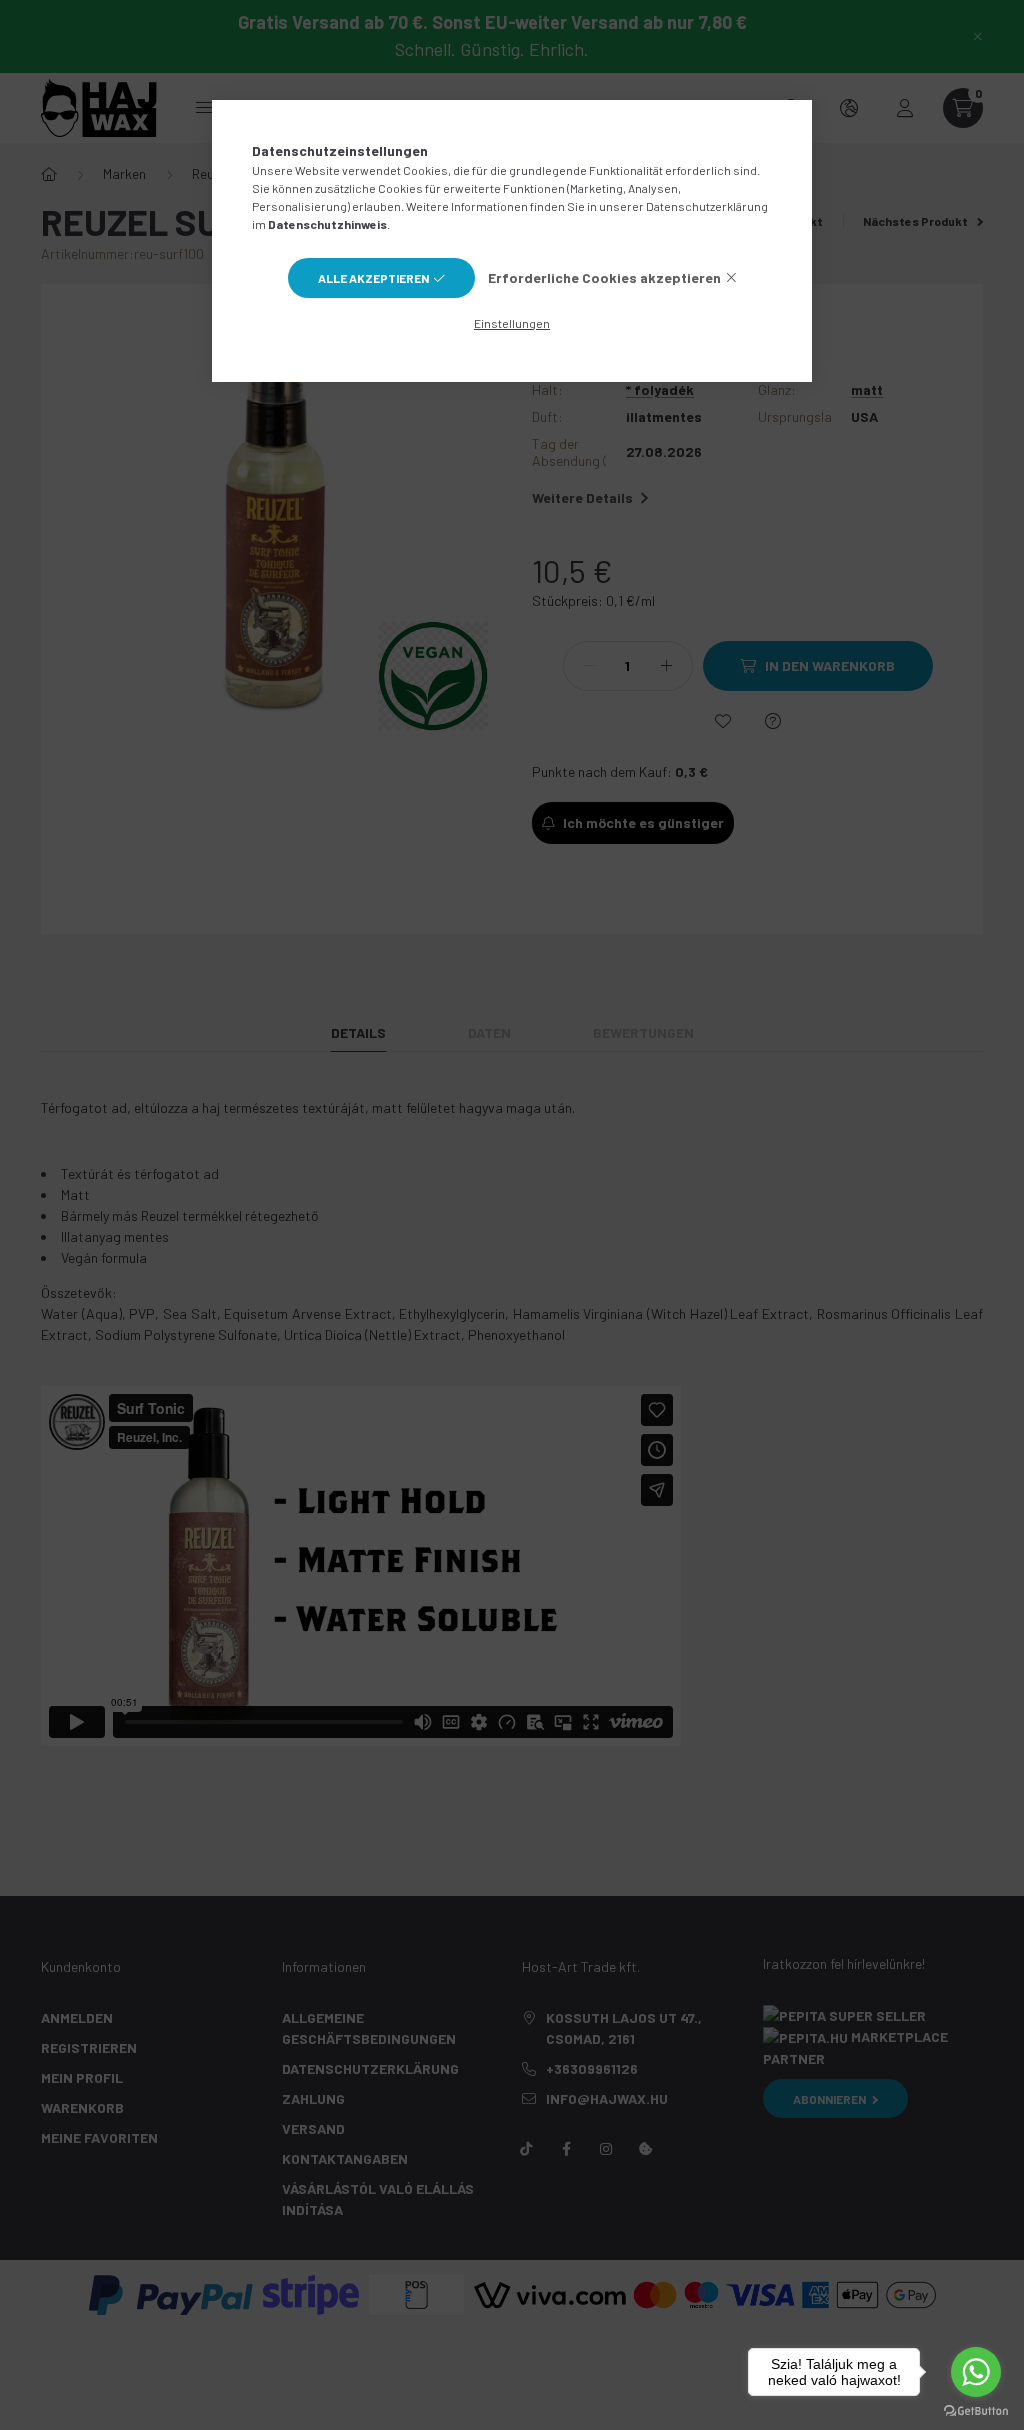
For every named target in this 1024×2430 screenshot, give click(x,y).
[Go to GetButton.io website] (976, 2410)
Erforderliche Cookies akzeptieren (604, 277)
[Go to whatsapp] (976, 2372)
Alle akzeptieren (373, 278)
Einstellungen (512, 323)
